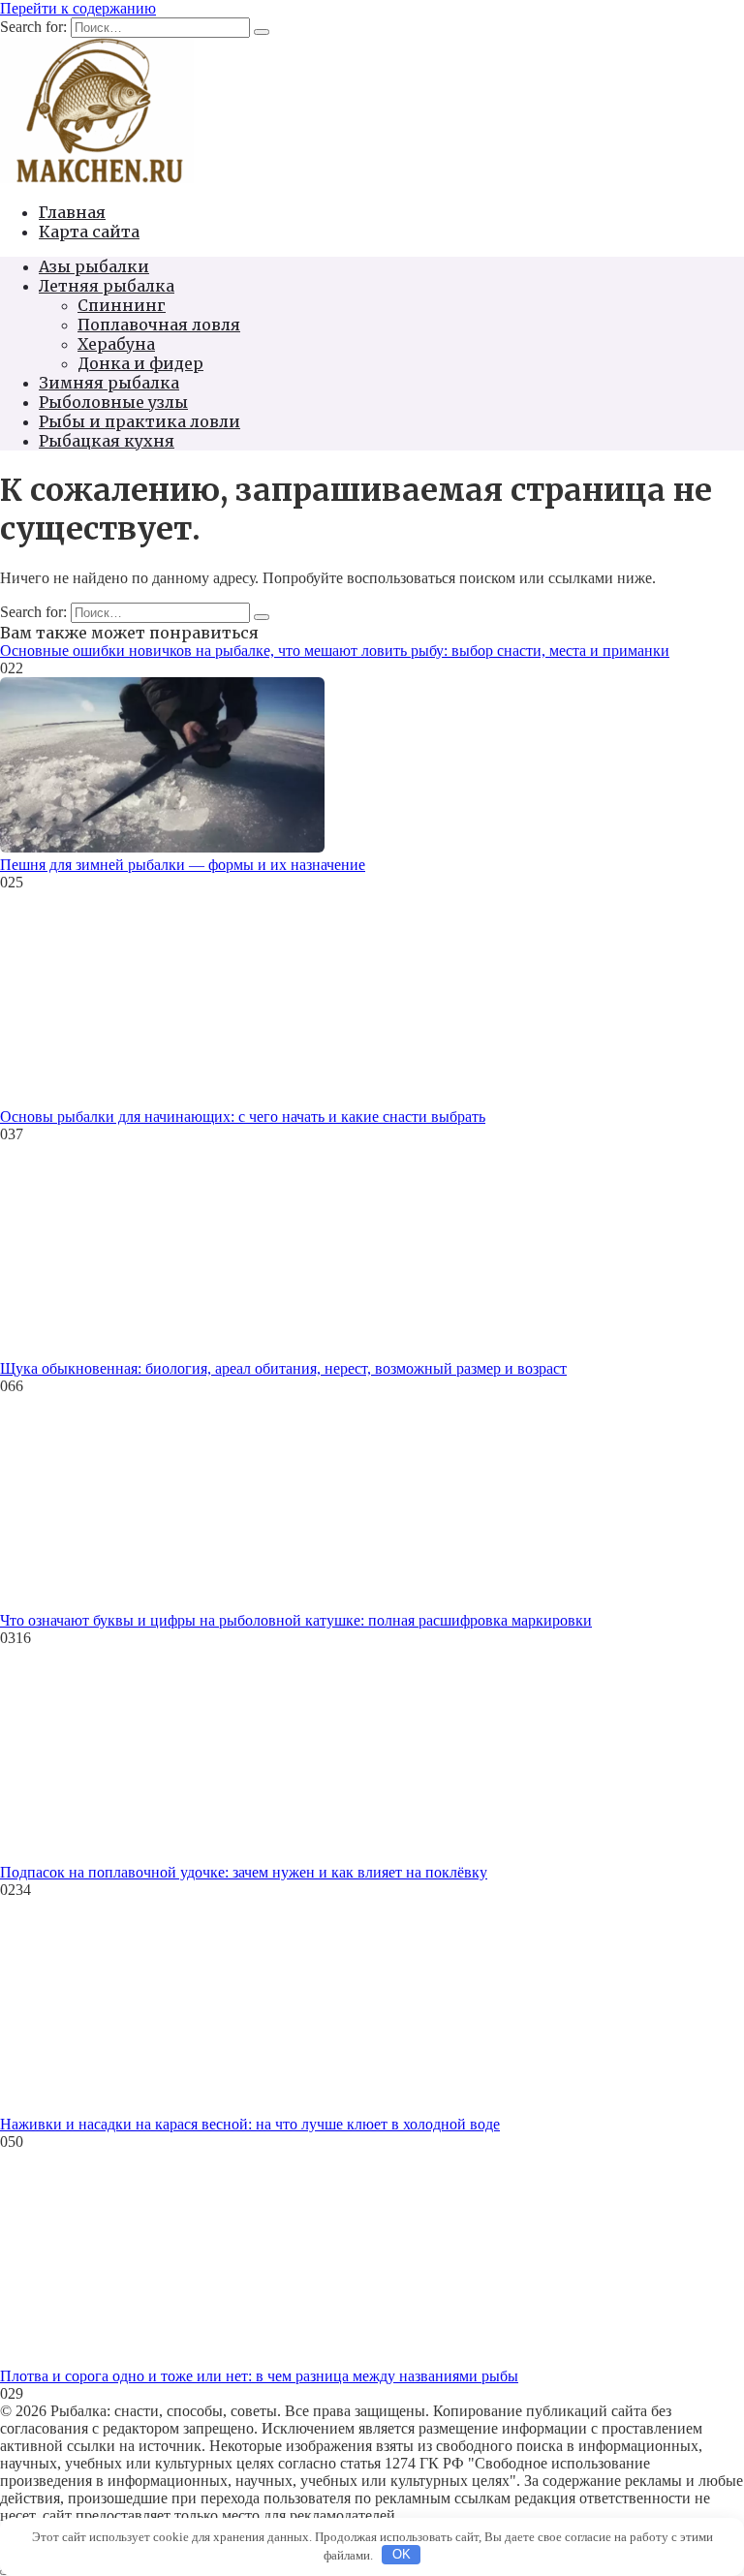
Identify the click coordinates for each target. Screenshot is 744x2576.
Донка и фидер (140, 363)
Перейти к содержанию (78, 8)
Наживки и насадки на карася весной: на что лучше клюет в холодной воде (250, 2124)
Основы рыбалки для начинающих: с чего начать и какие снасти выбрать (243, 1117)
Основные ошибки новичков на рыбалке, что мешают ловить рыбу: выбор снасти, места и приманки (335, 651)
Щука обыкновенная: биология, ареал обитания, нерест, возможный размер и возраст (283, 1368)
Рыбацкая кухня (107, 441)
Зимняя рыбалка (109, 383)
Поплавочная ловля (159, 325)
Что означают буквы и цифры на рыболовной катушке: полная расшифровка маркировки (296, 1620)
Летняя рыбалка (107, 286)
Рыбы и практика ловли (139, 421)
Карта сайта (89, 232)
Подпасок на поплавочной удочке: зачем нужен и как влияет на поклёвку (244, 1872)
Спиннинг (122, 305)
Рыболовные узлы (113, 402)
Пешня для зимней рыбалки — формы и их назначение (183, 865)
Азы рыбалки (94, 266)
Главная (72, 212)
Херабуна (116, 344)
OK (402, 2554)
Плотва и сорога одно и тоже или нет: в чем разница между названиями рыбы (259, 2376)
